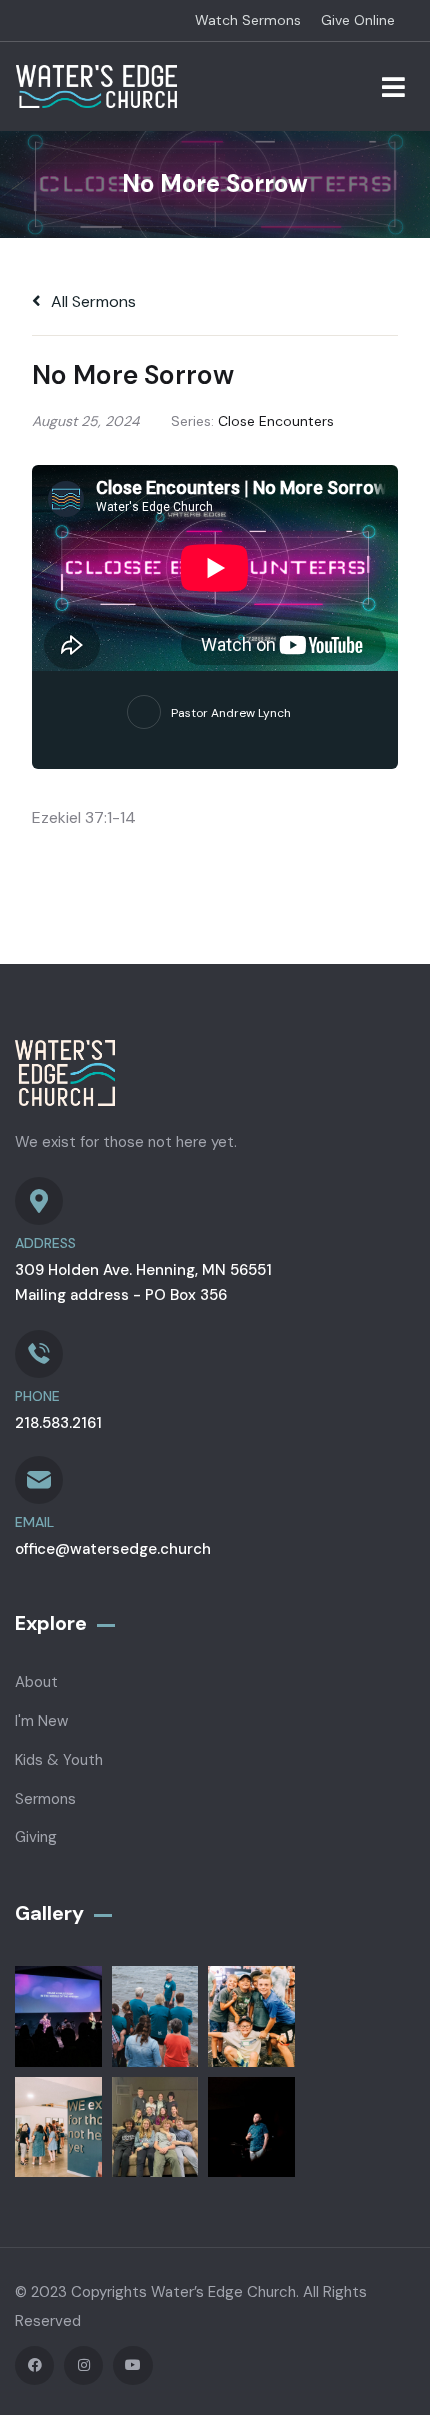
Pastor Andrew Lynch (231, 713)
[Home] (97, 86)
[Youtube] (132, 2365)
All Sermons (91, 301)
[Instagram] (83, 2365)
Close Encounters (276, 421)
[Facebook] (34, 2365)
